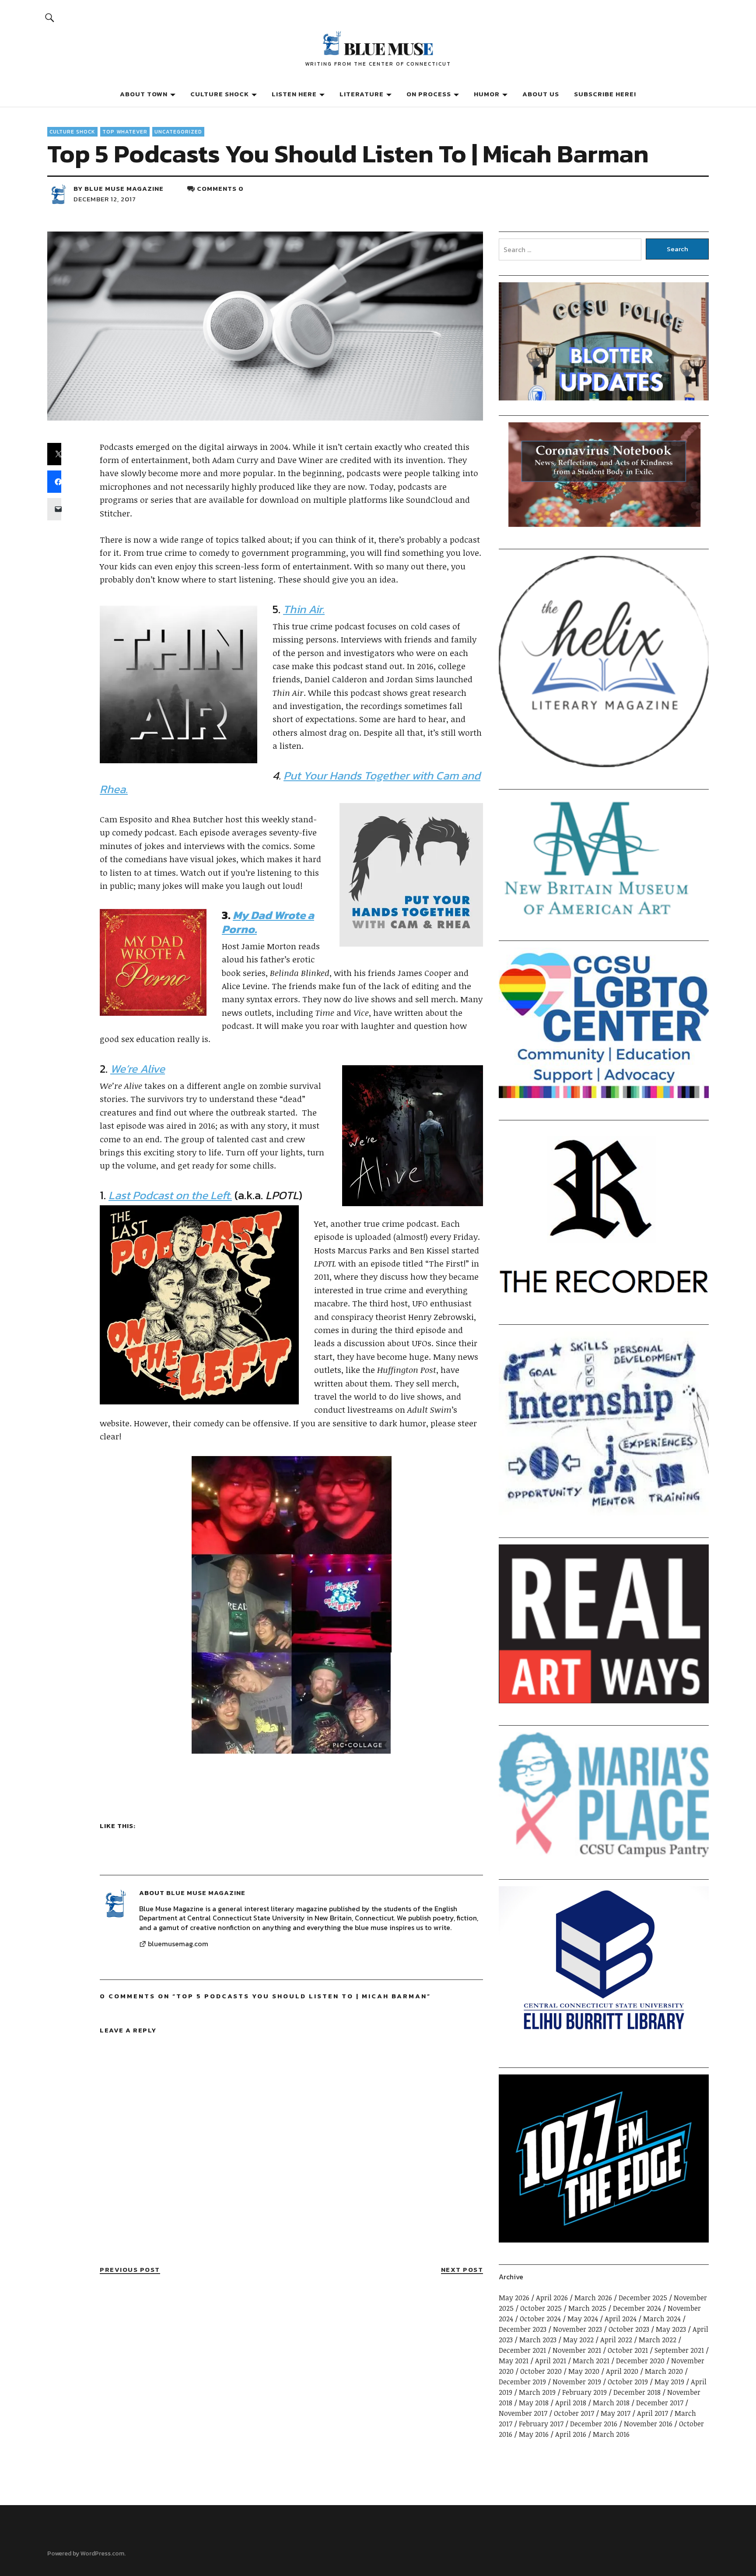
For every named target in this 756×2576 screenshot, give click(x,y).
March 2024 (662, 2319)
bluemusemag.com (178, 1944)
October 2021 (628, 2350)
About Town (144, 94)
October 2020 (541, 2371)
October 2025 (541, 2308)
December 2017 (660, 2403)
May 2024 (583, 2319)
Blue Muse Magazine (124, 188)
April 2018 (571, 2403)
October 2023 (629, 2329)
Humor (487, 94)
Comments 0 (220, 188)
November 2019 (577, 2382)
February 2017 (541, 2424)
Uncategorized (178, 132)
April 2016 (571, 2434)
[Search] (49, 17)
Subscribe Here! (605, 94)
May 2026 (514, 2298)
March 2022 (658, 2340)
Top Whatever (125, 132)
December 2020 (640, 2361)
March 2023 (538, 2340)
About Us (541, 94)
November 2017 (523, 2413)
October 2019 (628, 2382)
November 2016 (648, 2424)
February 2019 (584, 2392)
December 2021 (522, 2350)
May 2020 (584, 2371)
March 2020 (664, 2371)
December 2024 (637, 2308)
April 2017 (653, 2413)
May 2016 (534, 2434)
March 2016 (611, 2434)
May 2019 (669, 2382)
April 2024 (621, 2319)
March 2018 (611, 2403)
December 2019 (522, 2382)
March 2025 (587, 2308)
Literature (362, 94)
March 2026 (593, 2298)
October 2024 (540, 2319)
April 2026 (552, 2298)
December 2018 (637, 2392)
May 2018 (534, 2403)
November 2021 (577, 2350)
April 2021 (551, 2361)
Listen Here (294, 94)
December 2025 (643, 2298)
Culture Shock (220, 94)
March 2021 (591, 2361)
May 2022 (578, 2340)
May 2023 (671, 2329)
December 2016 (594, 2424)
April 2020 (622, 2371)
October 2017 (574, 2413)
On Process (429, 94)
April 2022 (616, 2340)
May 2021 (514, 2361)
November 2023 (577, 2329)
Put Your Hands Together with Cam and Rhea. (290, 782)
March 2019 (537, 2392)
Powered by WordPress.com (86, 2553)
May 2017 (616, 2413)
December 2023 (523, 2329)
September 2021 (679, 2350)
